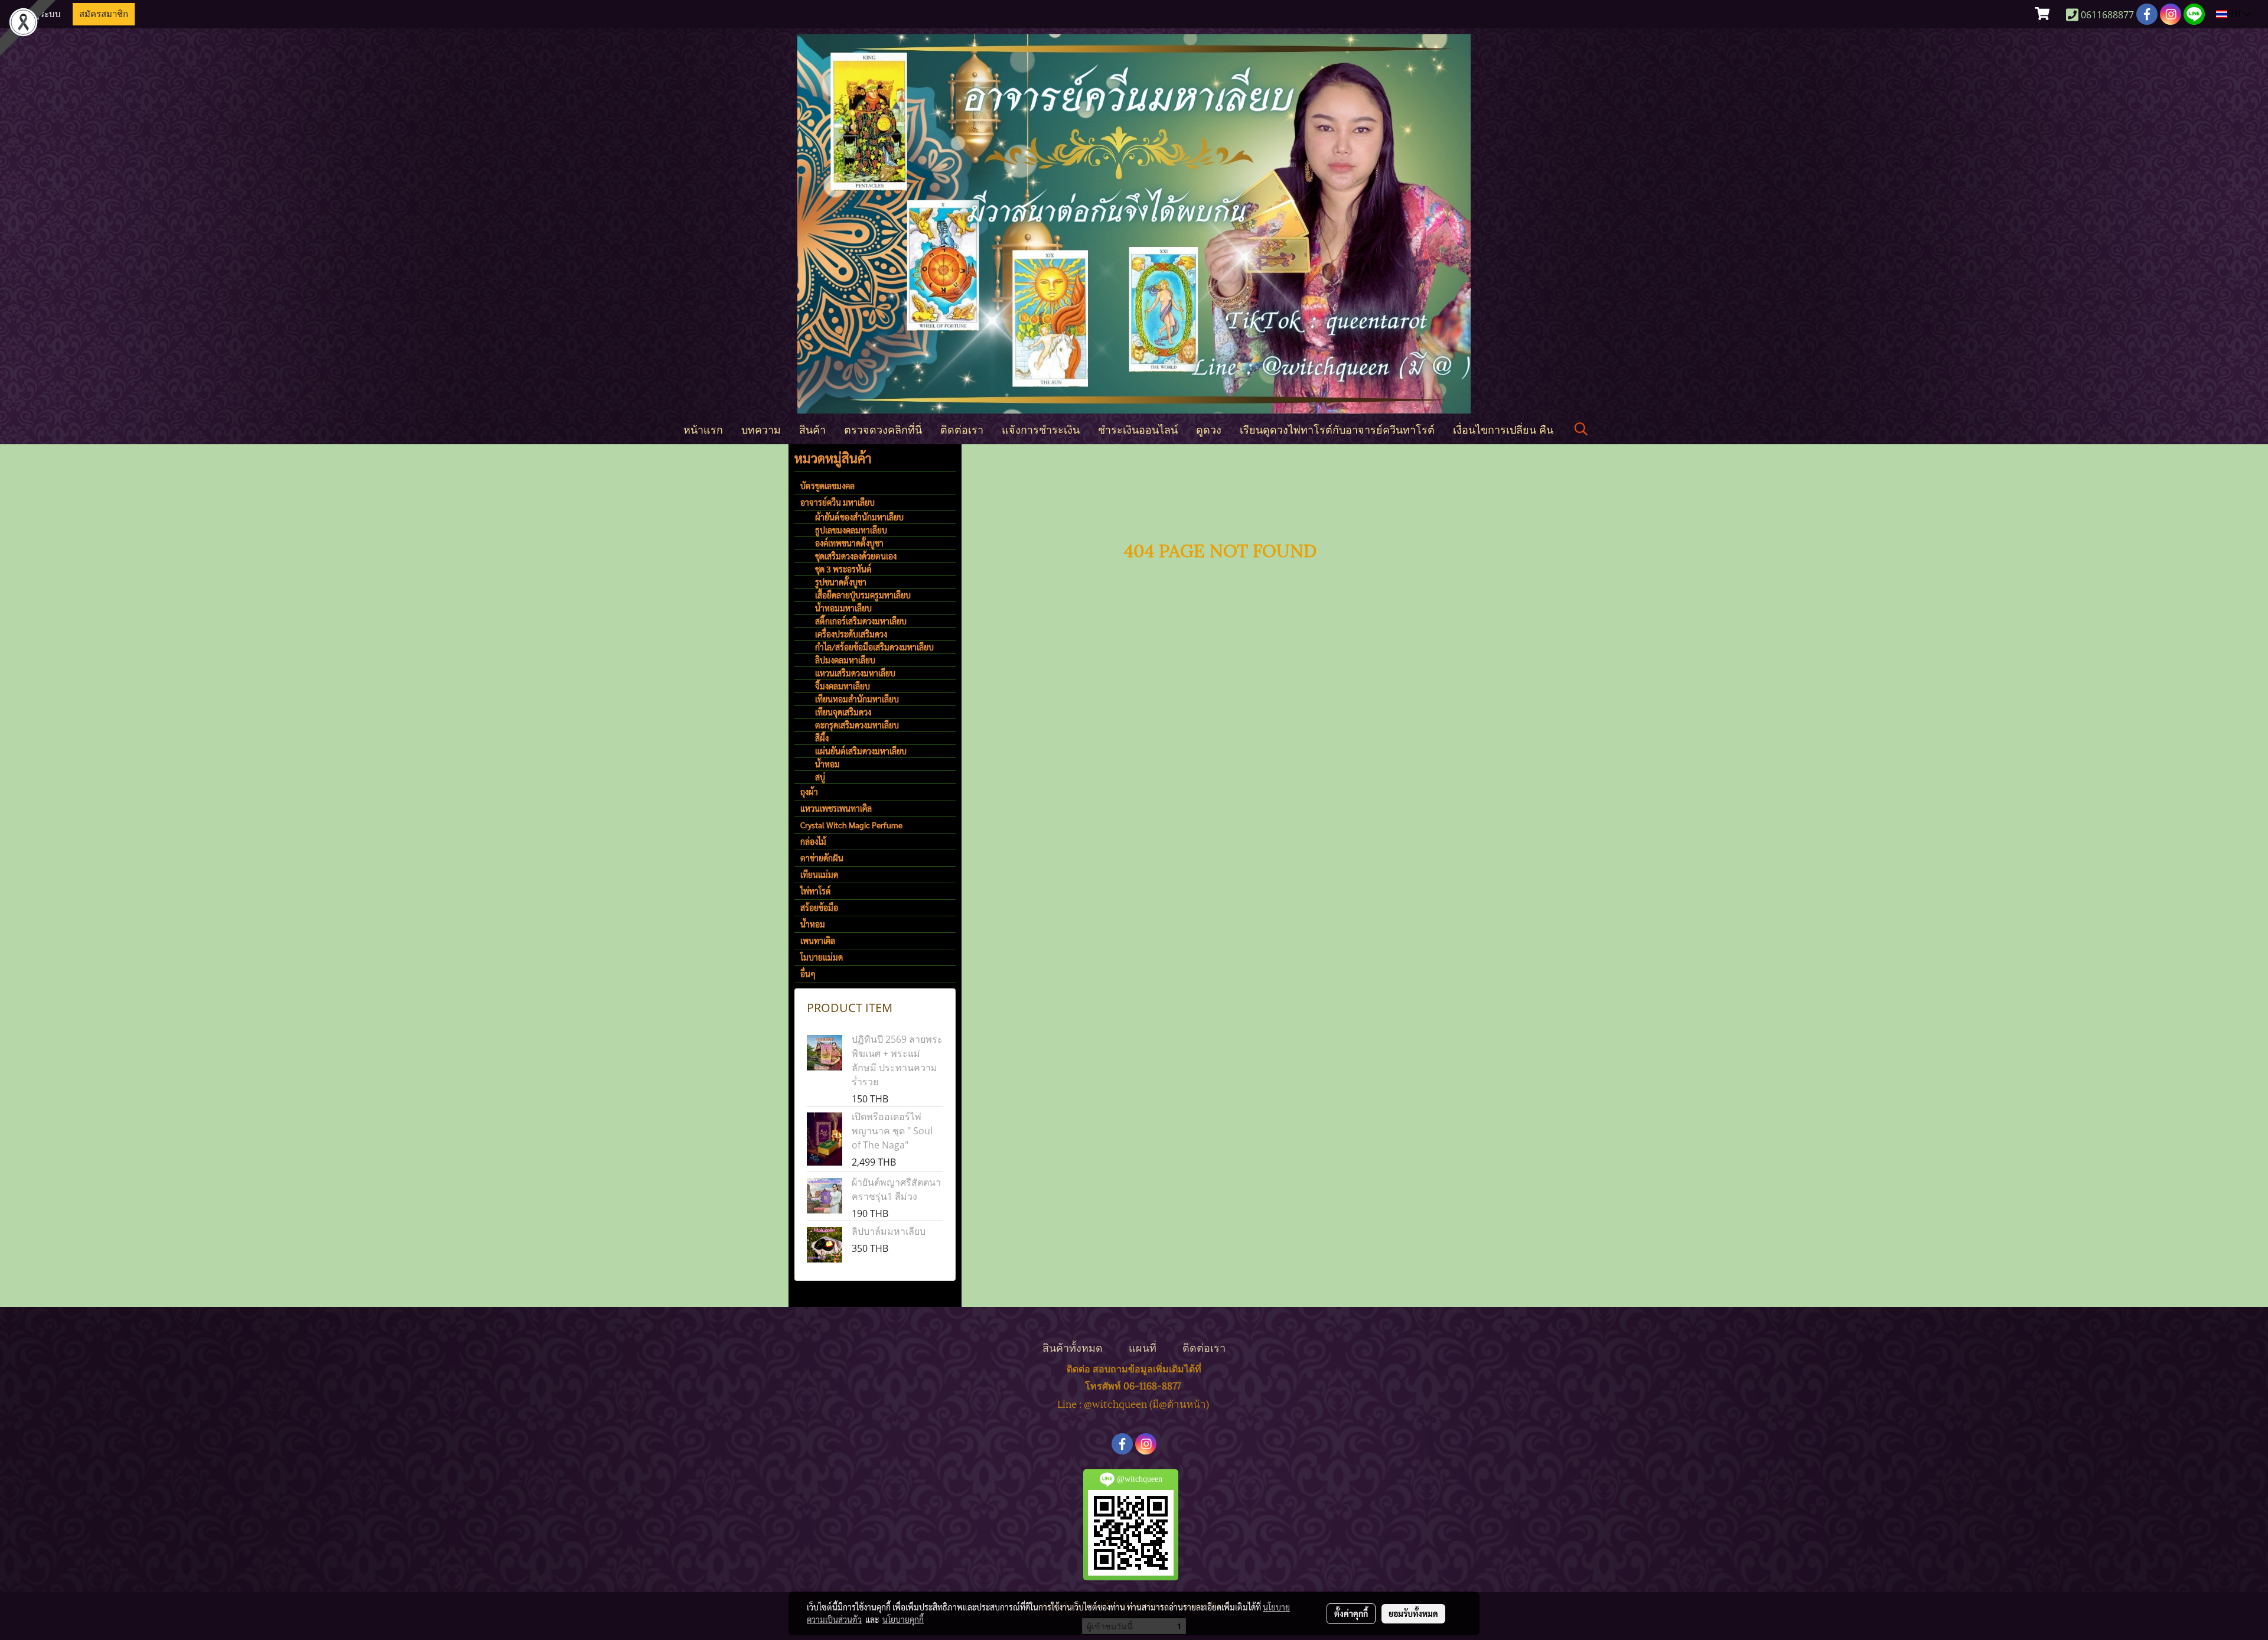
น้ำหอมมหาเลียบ (843, 608)
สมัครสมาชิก (104, 14)
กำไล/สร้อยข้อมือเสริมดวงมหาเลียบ (874, 647)
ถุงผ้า (809, 792)
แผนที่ (1143, 1347)
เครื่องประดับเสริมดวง (851, 634)
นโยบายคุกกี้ (903, 1619)
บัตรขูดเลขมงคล (827, 486)
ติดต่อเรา (962, 429)
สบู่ (820, 777)
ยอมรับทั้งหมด (1413, 1613)
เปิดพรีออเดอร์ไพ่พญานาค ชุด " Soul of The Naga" (892, 1131)
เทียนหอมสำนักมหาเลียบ (857, 699)
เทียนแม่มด (819, 874)
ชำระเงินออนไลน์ (1138, 429)
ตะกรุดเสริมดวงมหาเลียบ (857, 725)
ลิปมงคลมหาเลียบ (845, 660)
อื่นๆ (808, 974)
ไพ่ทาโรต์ (816, 891)
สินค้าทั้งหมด (1073, 1347)
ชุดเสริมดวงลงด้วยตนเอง (856, 556)
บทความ (761, 429)
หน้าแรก (703, 429)
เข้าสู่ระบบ (41, 14)
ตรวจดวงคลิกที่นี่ (883, 429)
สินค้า (812, 429)
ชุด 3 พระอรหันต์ (843, 569)
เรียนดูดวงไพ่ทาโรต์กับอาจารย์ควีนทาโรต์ (1337, 429)
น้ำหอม (827, 764)
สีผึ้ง (822, 738)
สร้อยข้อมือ (819, 907)
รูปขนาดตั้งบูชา (841, 582)
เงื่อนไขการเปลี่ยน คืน (1503, 429)
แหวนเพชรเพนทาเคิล (836, 808)
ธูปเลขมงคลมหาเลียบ (851, 530)
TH (2235, 14)
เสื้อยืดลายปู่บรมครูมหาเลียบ (863, 595)
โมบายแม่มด (822, 957)
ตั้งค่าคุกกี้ (1351, 1613)
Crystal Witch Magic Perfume (851, 825)
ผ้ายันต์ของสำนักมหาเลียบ (859, 517)
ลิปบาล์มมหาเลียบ (889, 1231)
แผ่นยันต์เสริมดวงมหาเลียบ (861, 751)
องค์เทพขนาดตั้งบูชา (849, 543)
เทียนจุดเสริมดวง (843, 712)
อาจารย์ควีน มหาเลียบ (838, 502)
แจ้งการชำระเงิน (1041, 429)
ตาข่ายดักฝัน (822, 858)
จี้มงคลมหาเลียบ (843, 686)
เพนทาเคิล (818, 941)
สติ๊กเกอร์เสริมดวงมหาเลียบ (861, 621)
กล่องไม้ (813, 841)
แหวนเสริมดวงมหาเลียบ (855, 673)
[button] (1581, 429)
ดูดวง (1209, 429)
